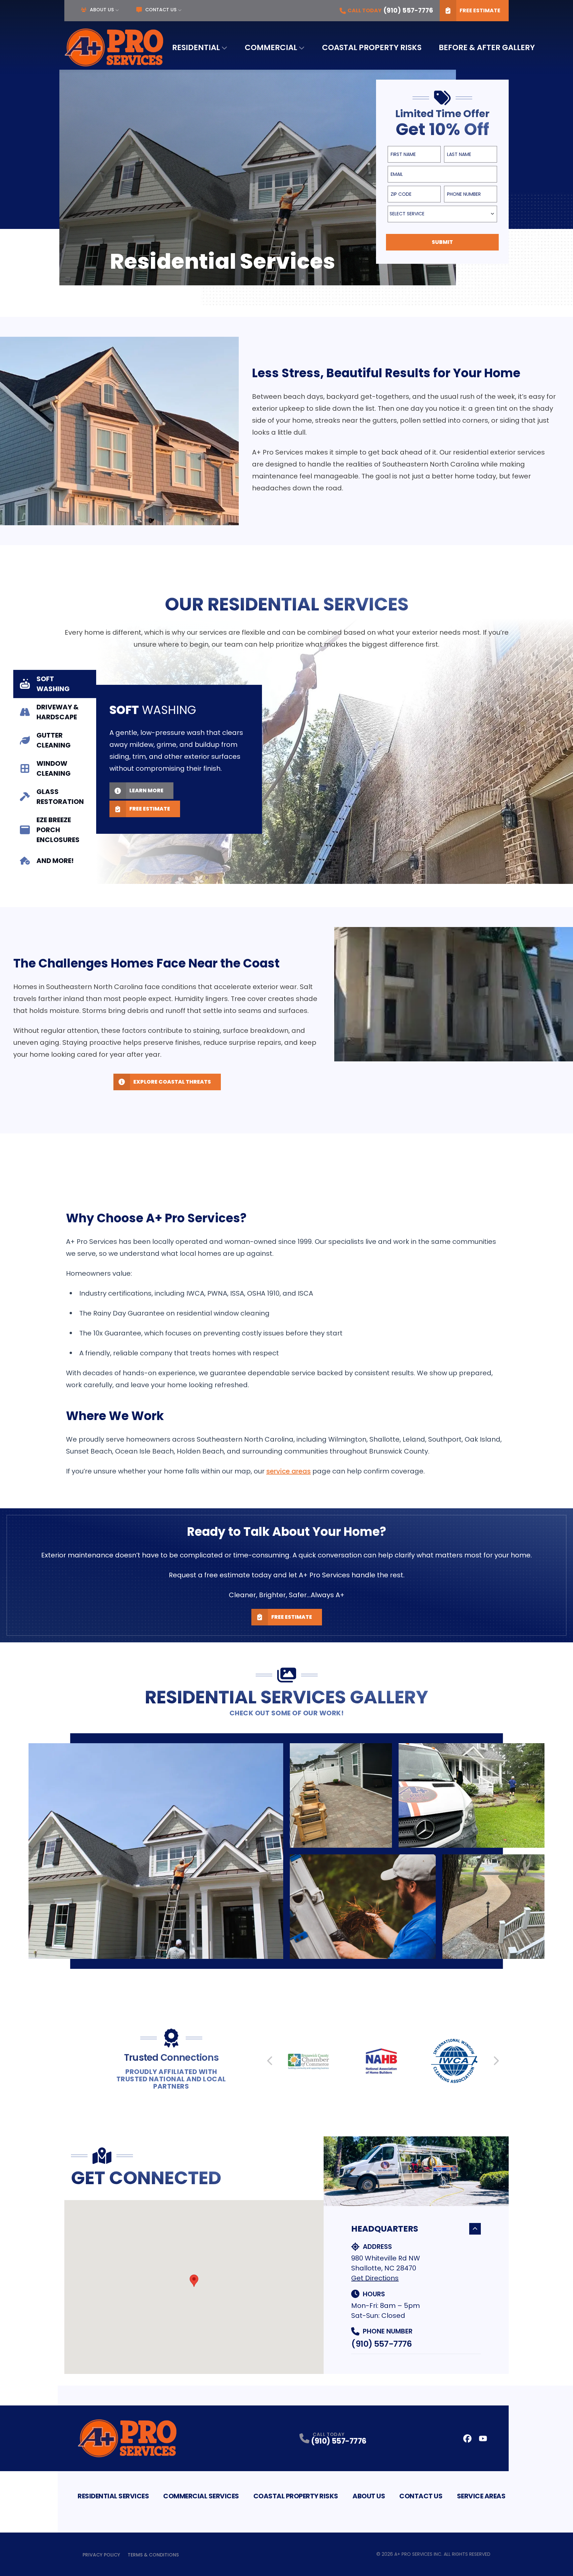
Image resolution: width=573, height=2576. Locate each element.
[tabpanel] (335, 751)
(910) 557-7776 (381, 2344)
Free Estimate (480, 10)
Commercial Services (201, 2496)
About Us (102, 10)
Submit (442, 242)
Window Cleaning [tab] (54, 768)
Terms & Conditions (153, 2555)
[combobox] (442, 214)
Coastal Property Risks (372, 47)
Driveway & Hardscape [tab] (58, 712)
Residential (196, 47)
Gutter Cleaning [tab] (54, 740)
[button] (194, 2281)
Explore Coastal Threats (172, 1082)
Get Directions (375, 2278)
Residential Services (113, 2496)
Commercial (271, 47)
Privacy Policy (101, 2555)
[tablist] (55, 771)
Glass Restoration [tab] (60, 797)
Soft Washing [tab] (53, 684)
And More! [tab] (55, 861)
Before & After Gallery (487, 47)
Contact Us (161, 10)
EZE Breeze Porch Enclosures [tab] (58, 830)
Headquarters (385, 2229)
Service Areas (481, 2496)
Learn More (146, 790)
